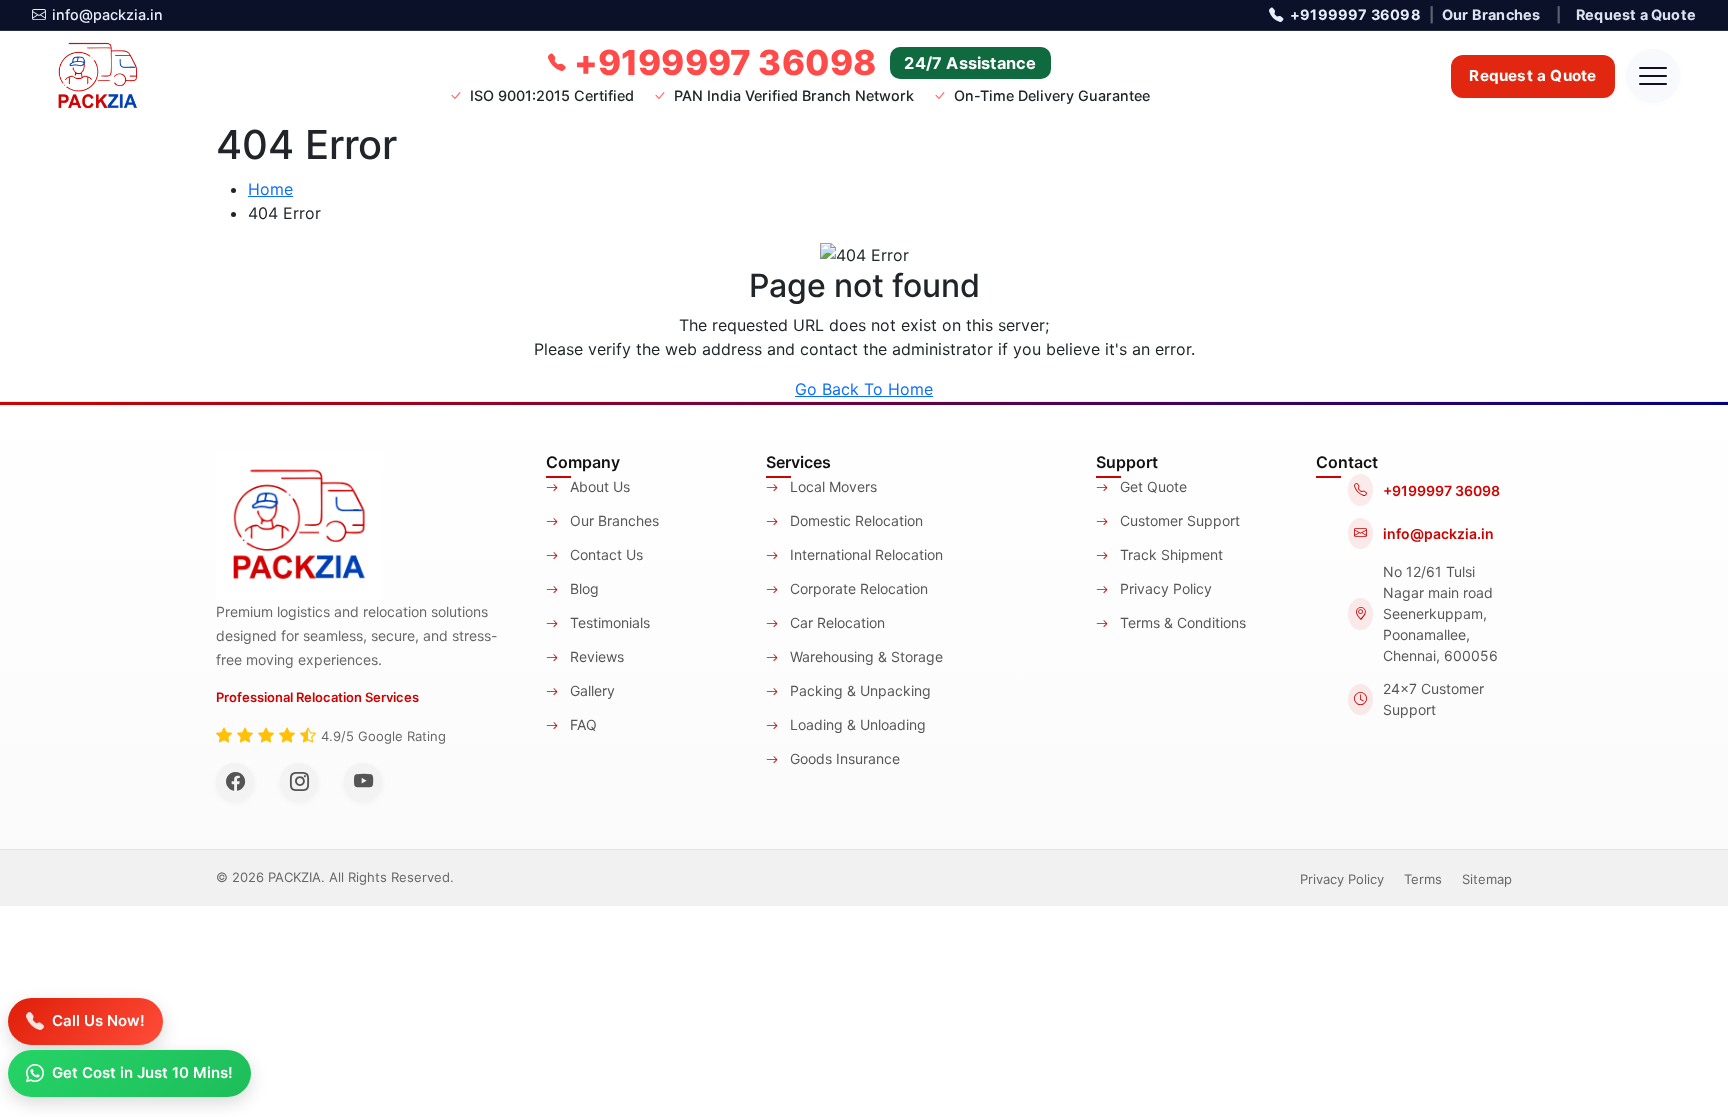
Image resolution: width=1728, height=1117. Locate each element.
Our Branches (1491, 14)
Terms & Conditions (1181, 622)
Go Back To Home (864, 389)
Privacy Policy (1164, 588)
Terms (1423, 879)
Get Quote (1151, 486)
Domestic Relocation (854, 520)
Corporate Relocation (857, 588)
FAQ (581, 724)
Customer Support (1178, 520)
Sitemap (1487, 879)
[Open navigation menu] (1653, 76)
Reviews (595, 656)
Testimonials (608, 622)
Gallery (590, 690)
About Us (598, 486)
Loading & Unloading (856, 724)
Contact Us (604, 554)
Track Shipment (1169, 554)
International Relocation (864, 554)
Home (270, 189)
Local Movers (831, 486)
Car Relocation (835, 622)
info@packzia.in (107, 14)
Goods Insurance (843, 758)
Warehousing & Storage (864, 656)
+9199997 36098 (1355, 14)
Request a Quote (1636, 14)
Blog (582, 588)
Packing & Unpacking (858, 690)
